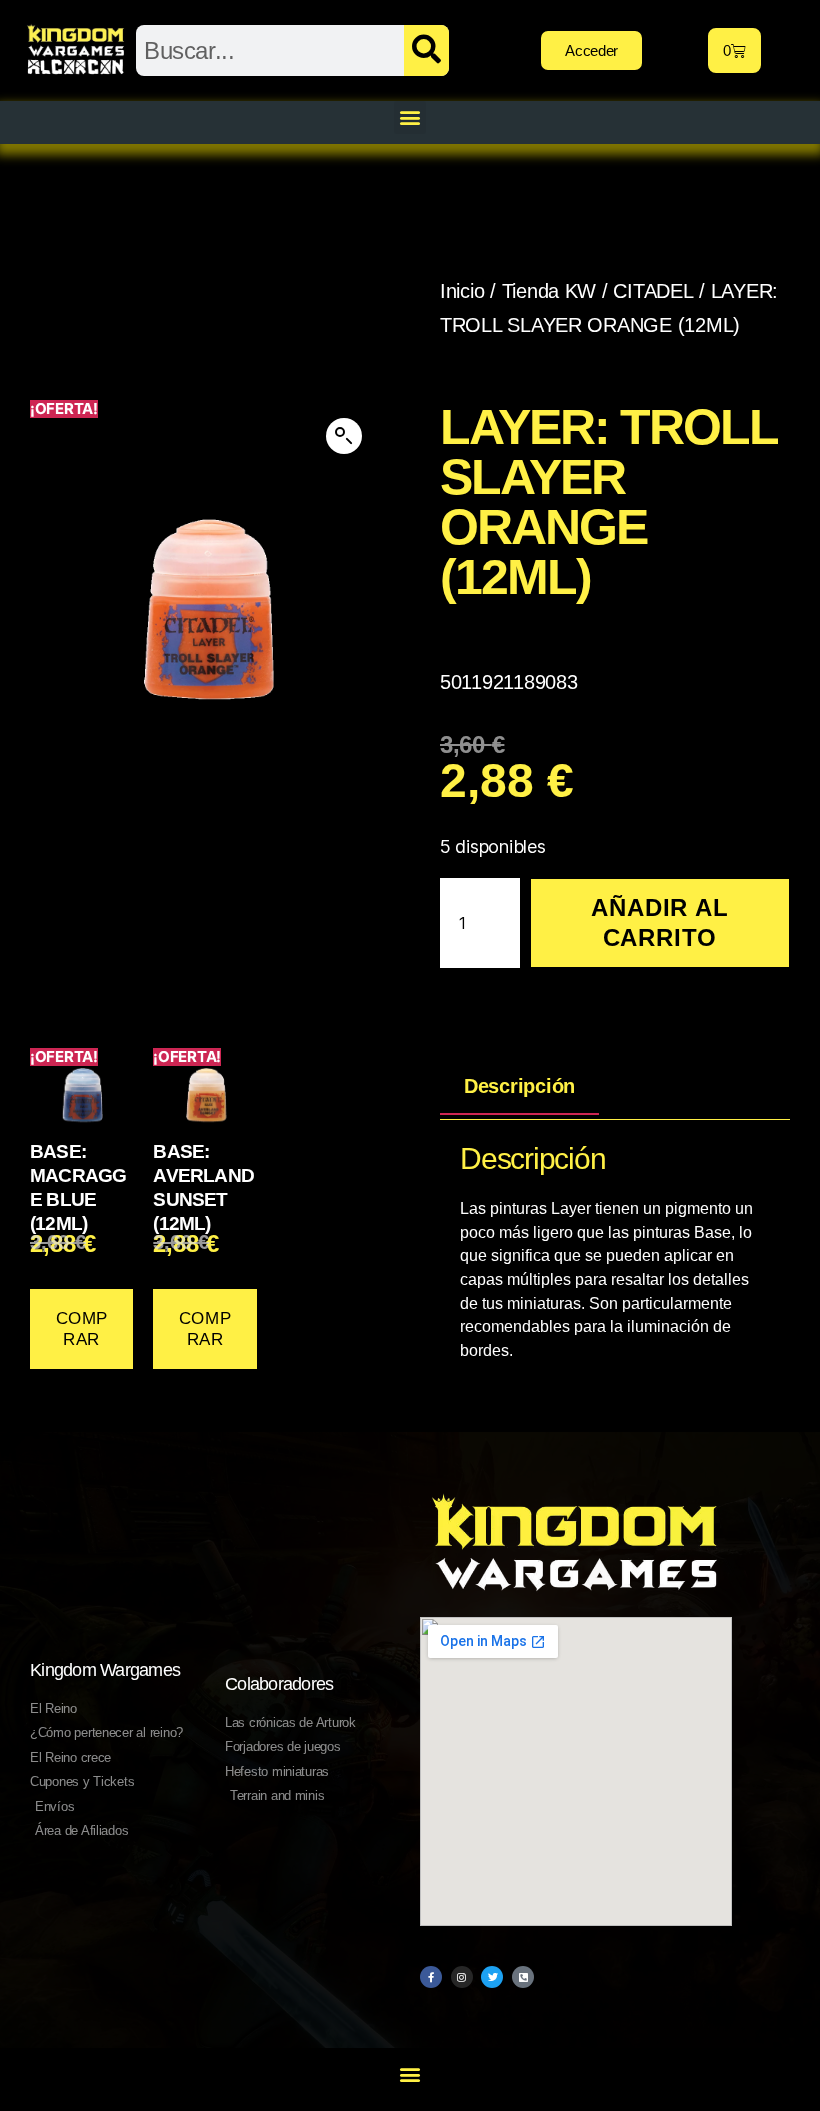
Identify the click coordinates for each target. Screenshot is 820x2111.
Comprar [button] (82, 1329)
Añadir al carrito (659, 922)
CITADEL (653, 291)
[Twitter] (492, 1977)
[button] (410, 117)
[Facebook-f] (431, 1977)
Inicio (462, 291)
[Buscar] (426, 50)
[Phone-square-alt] (523, 1977)
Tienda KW (549, 291)
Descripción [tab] (519, 1086)
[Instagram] (462, 1977)
